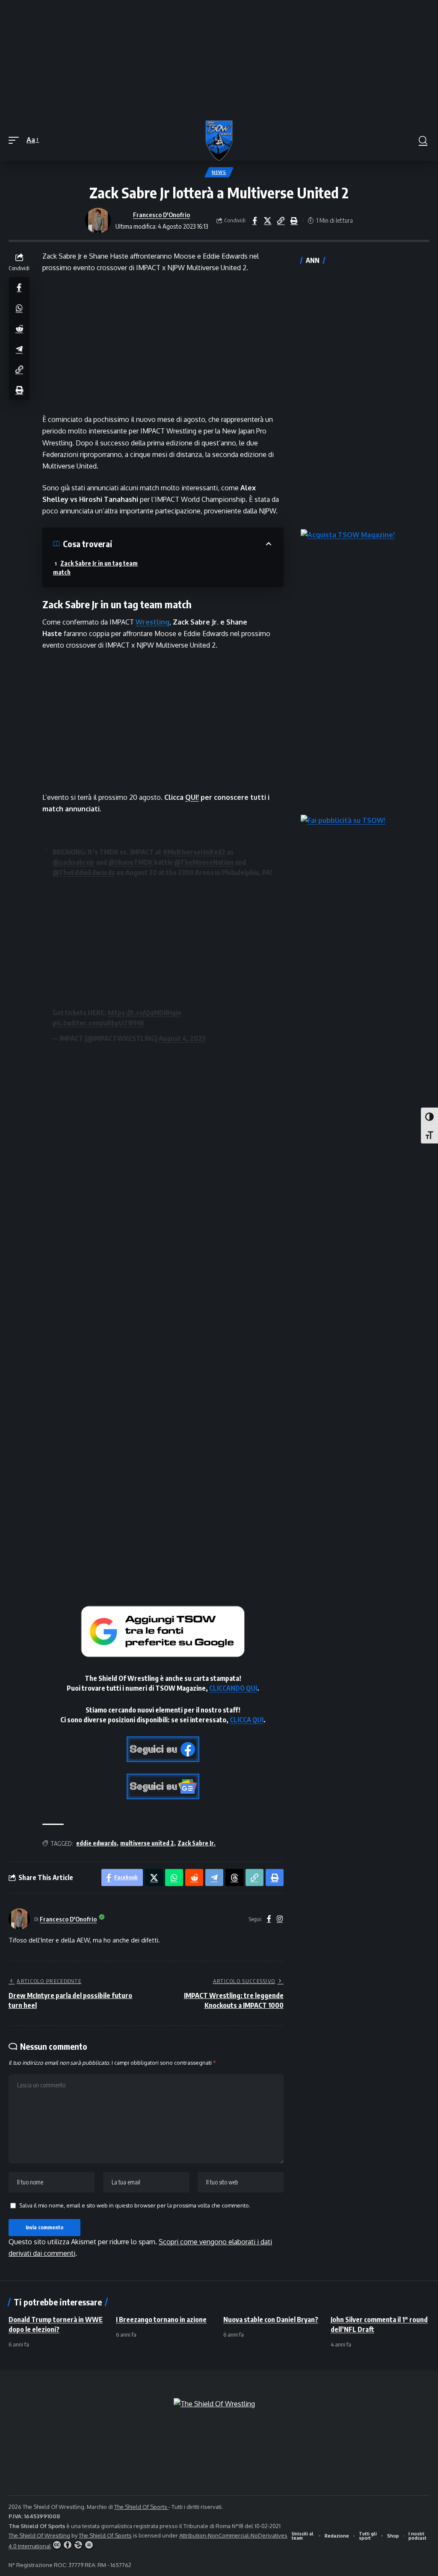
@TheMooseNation (204, 862)
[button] (16, 140)
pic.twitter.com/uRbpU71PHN (98, 1023)
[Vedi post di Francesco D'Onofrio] (98, 221)
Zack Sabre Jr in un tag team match (95, 568)
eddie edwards (96, 1843)
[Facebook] (269, 1919)
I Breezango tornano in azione (161, 2320)
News (219, 172)
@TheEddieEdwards (84, 872)
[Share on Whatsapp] (19, 308)
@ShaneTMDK (130, 862)
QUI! (192, 797)
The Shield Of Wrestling (39, 2535)
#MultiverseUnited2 (194, 852)
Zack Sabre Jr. (197, 1843)
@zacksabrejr (74, 862)
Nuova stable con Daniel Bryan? (271, 2320)
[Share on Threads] (234, 1877)
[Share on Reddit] (19, 328)
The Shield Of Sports (141, 2507)
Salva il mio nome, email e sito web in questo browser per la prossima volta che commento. (135, 2205)
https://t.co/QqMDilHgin (145, 1013)
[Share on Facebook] (255, 221)
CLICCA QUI (247, 1720)
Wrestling (152, 622)
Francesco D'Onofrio (161, 215)
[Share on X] (268, 221)
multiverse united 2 (147, 1843)
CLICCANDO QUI (233, 1688)
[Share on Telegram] (19, 349)
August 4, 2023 (182, 1038)
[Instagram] (280, 1919)
